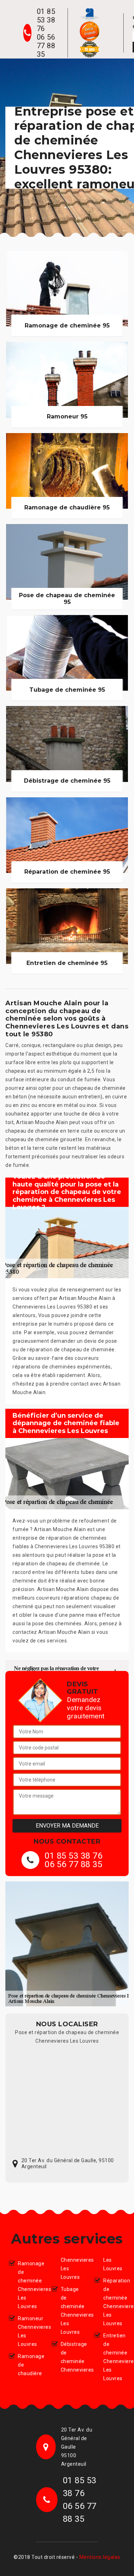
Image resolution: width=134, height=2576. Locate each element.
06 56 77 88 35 (46, 46)
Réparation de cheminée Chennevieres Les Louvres (114, 2302)
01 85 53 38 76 (46, 20)
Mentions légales (100, 2557)
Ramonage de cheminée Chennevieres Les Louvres (29, 2285)
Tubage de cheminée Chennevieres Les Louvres (72, 2311)
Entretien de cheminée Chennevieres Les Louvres (114, 2357)
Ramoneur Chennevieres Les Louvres (29, 2331)
